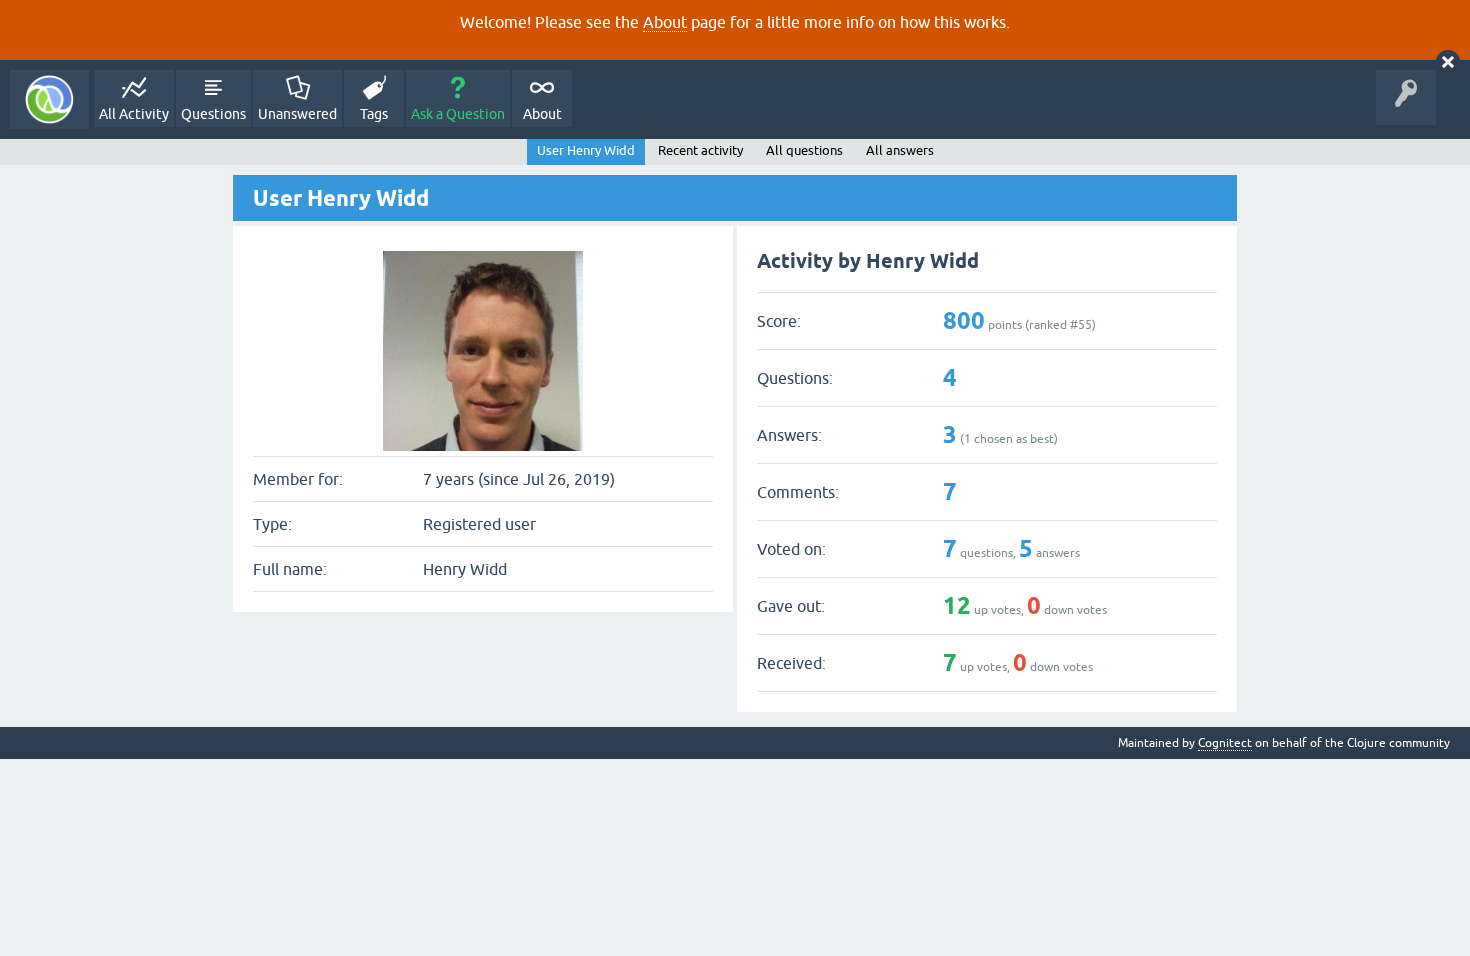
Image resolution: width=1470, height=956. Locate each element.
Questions (213, 114)
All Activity (134, 114)
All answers (900, 150)
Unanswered (297, 114)
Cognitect (1225, 743)
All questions (804, 150)
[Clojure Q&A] (49, 99)
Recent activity (700, 150)
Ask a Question (458, 114)
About (665, 22)
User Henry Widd (586, 150)
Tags (374, 114)
